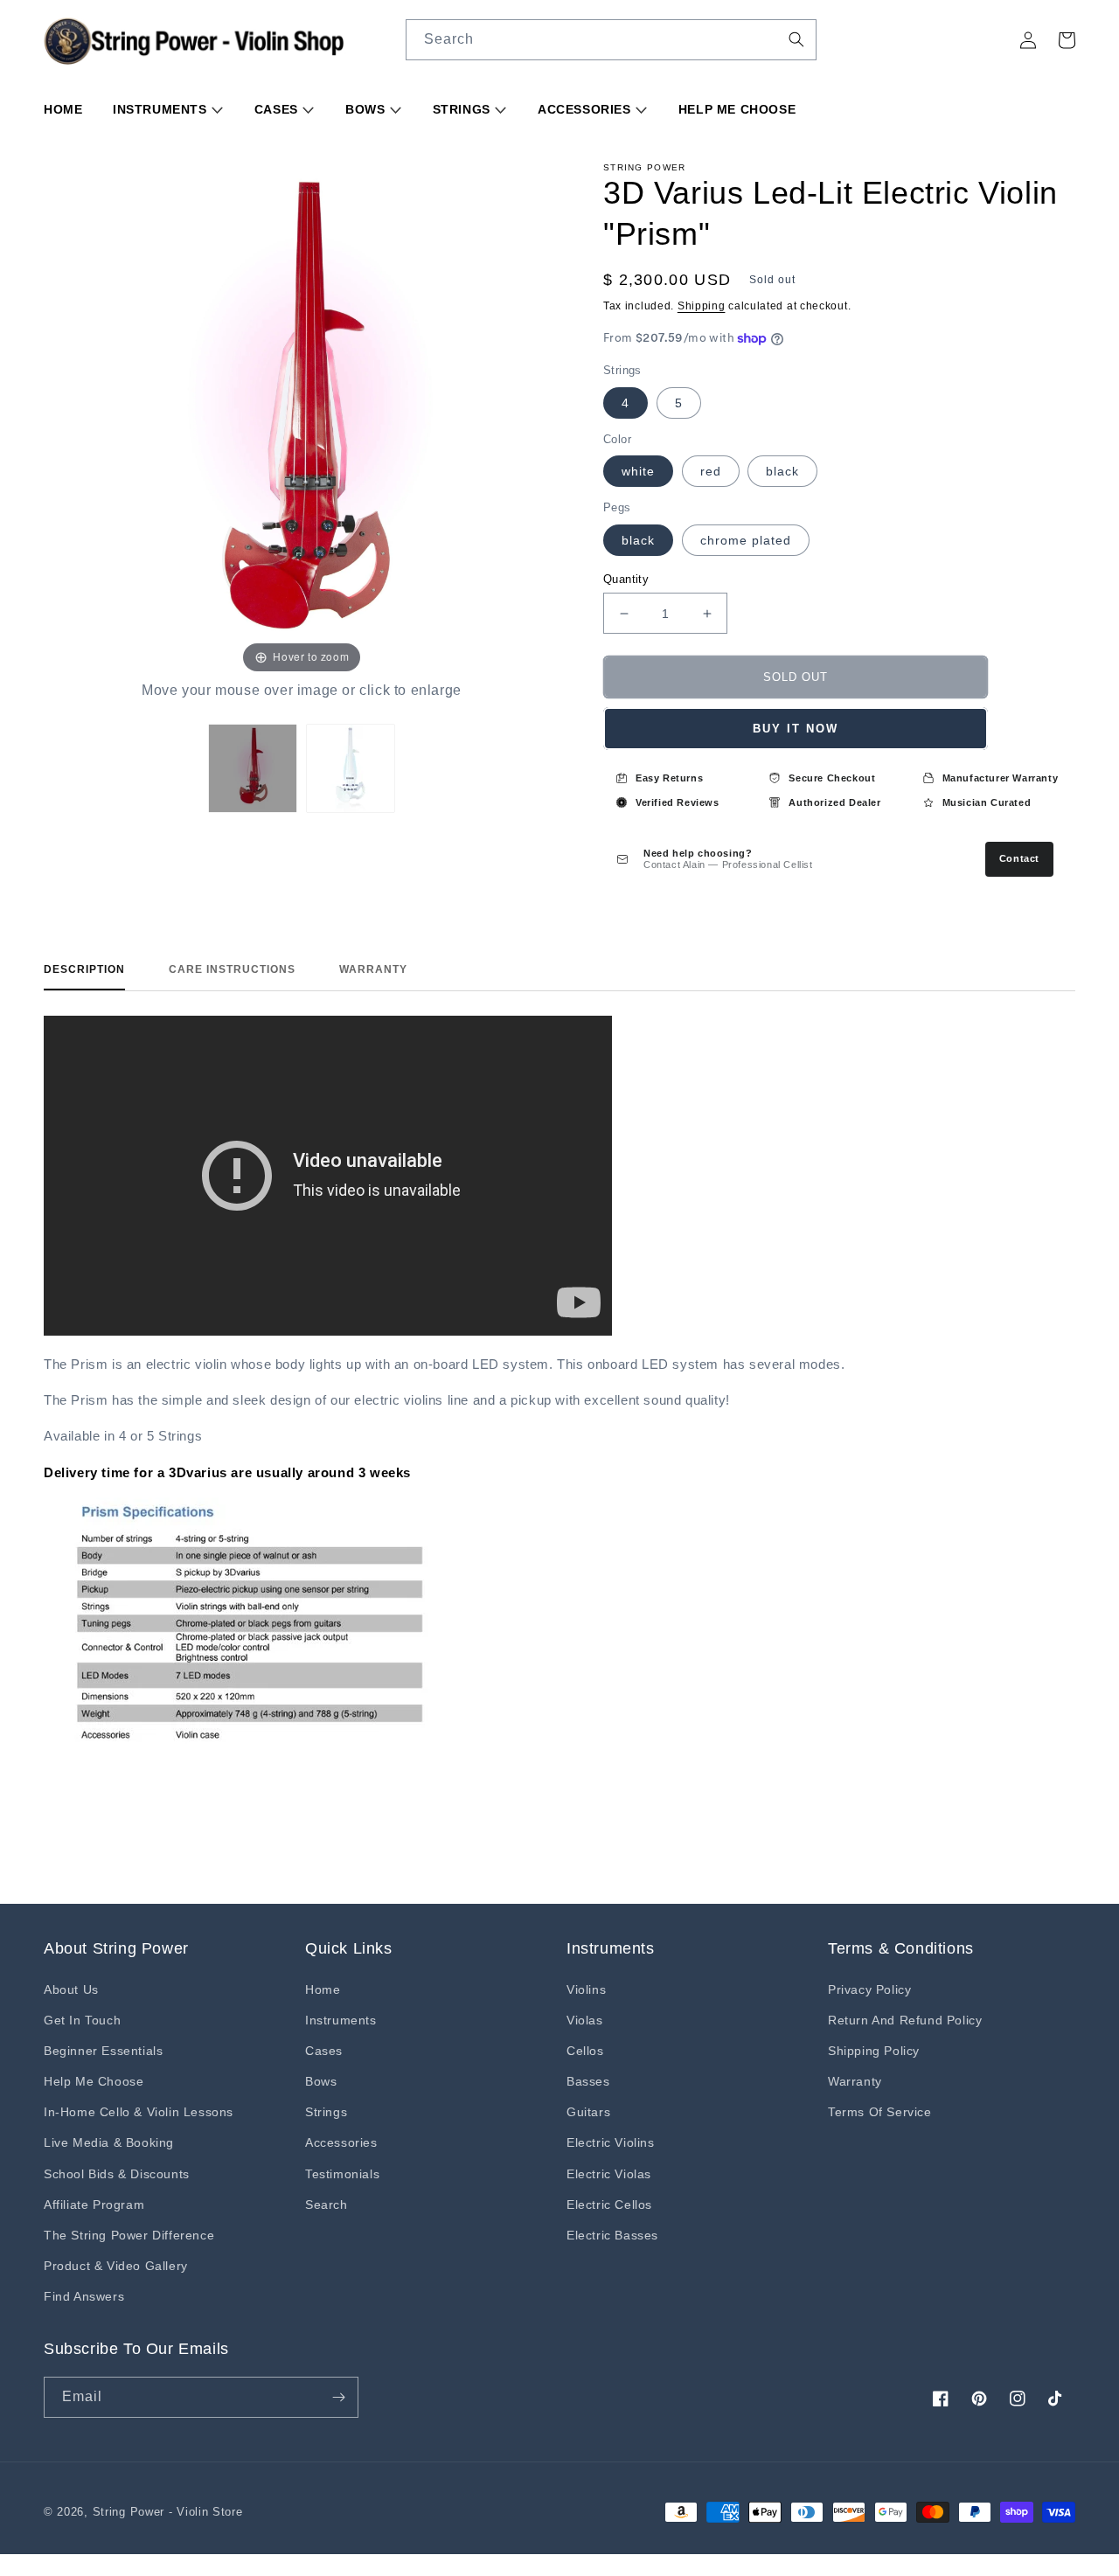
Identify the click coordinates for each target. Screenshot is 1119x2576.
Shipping (702, 306)
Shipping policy (874, 2051)
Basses (588, 2081)
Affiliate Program (94, 2205)
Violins (586, 1989)
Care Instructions (232, 969)
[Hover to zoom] (302, 419)
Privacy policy (869, 1989)
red (711, 471)
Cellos (585, 2051)
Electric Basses (612, 2235)
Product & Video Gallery (116, 2266)
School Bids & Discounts (117, 2174)
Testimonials (342, 2174)
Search (327, 2205)
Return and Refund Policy (905, 2020)
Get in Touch (82, 2020)
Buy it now (796, 729)
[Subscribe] (338, 2397)
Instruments (162, 109)
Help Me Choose (737, 109)
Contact (1019, 858)
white (638, 471)
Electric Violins (611, 2142)
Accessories (586, 109)
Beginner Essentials (103, 2051)
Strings (464, 109)
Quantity (626, 579)
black (782, 471)
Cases (278, 109)
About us (71, 1989)
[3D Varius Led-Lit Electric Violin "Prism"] (253, 768)
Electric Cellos (609, 2205)
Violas (585, 2020)
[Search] (796, 39)
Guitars (588, 2112)
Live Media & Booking (109, 2142)
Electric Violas (609, 2174)
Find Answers (84, 2296)
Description (84, 969)
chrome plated (746, 540)
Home (63, 109)
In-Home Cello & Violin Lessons (139, 2112)
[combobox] (611, 40)
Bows (367, 109)
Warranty (373, 969)
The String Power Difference (129, 2235)
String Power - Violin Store (168, 2512)
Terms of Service (880, 2112)
